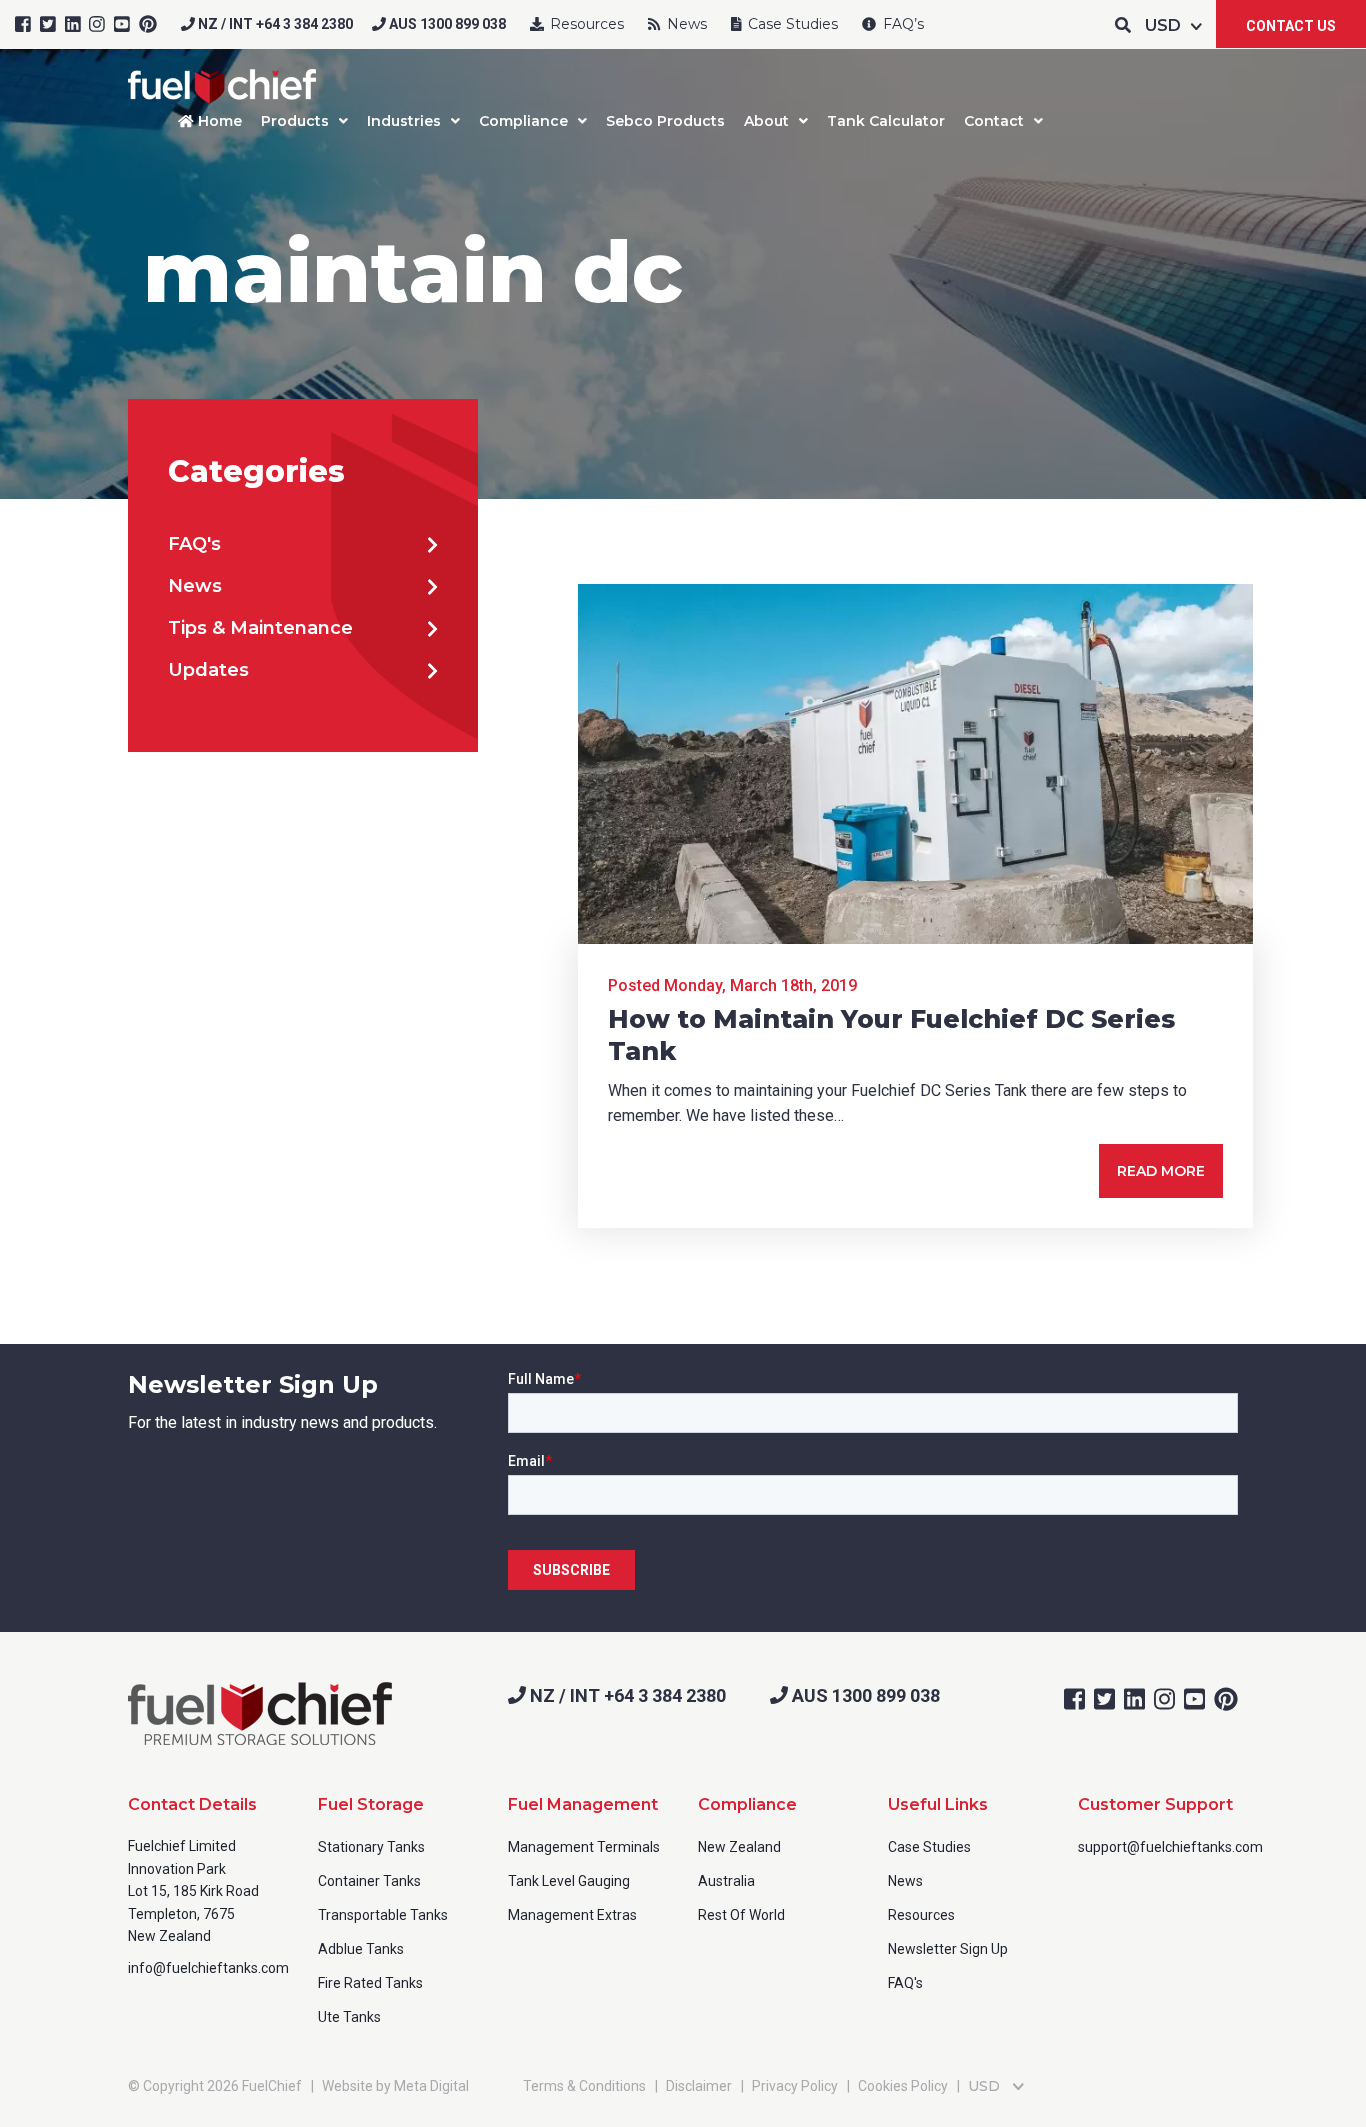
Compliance (523, 121)
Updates (208, 670)
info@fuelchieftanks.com (208, 1968)
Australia (726, 1881)
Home (218, 121)
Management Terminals (584, 1847)
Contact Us (1291, 26)
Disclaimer (699, 2086)
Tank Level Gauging (569, 1881)
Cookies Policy (903, 2086)
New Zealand (739, 1847)
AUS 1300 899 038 (446, 24)
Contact (994, 121)
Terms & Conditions (584, 2086)
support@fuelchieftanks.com (1170, 1847)
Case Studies (791, 24)
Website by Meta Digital (395, 2086)
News (685, 24)
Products (295, 121)
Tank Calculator (886, 121)
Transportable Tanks (383, 1915)
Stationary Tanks (371, 1847)
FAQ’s (901, 24)
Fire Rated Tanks (370, 1983)
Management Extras (572, 1915)
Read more (1161, 1171)
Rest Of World (741, 1915)
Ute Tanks (349, 2017)
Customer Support (1155, 1804)
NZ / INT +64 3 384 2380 (274, 24)
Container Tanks (369, 1881)
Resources (585, 24)
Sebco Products (665, 121)
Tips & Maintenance (260, 628)
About (766, 121)
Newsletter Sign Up (948, 1949)
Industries (404, 121)
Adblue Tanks (361, 1949)
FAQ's (194, 544)
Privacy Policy (795, 2086)
